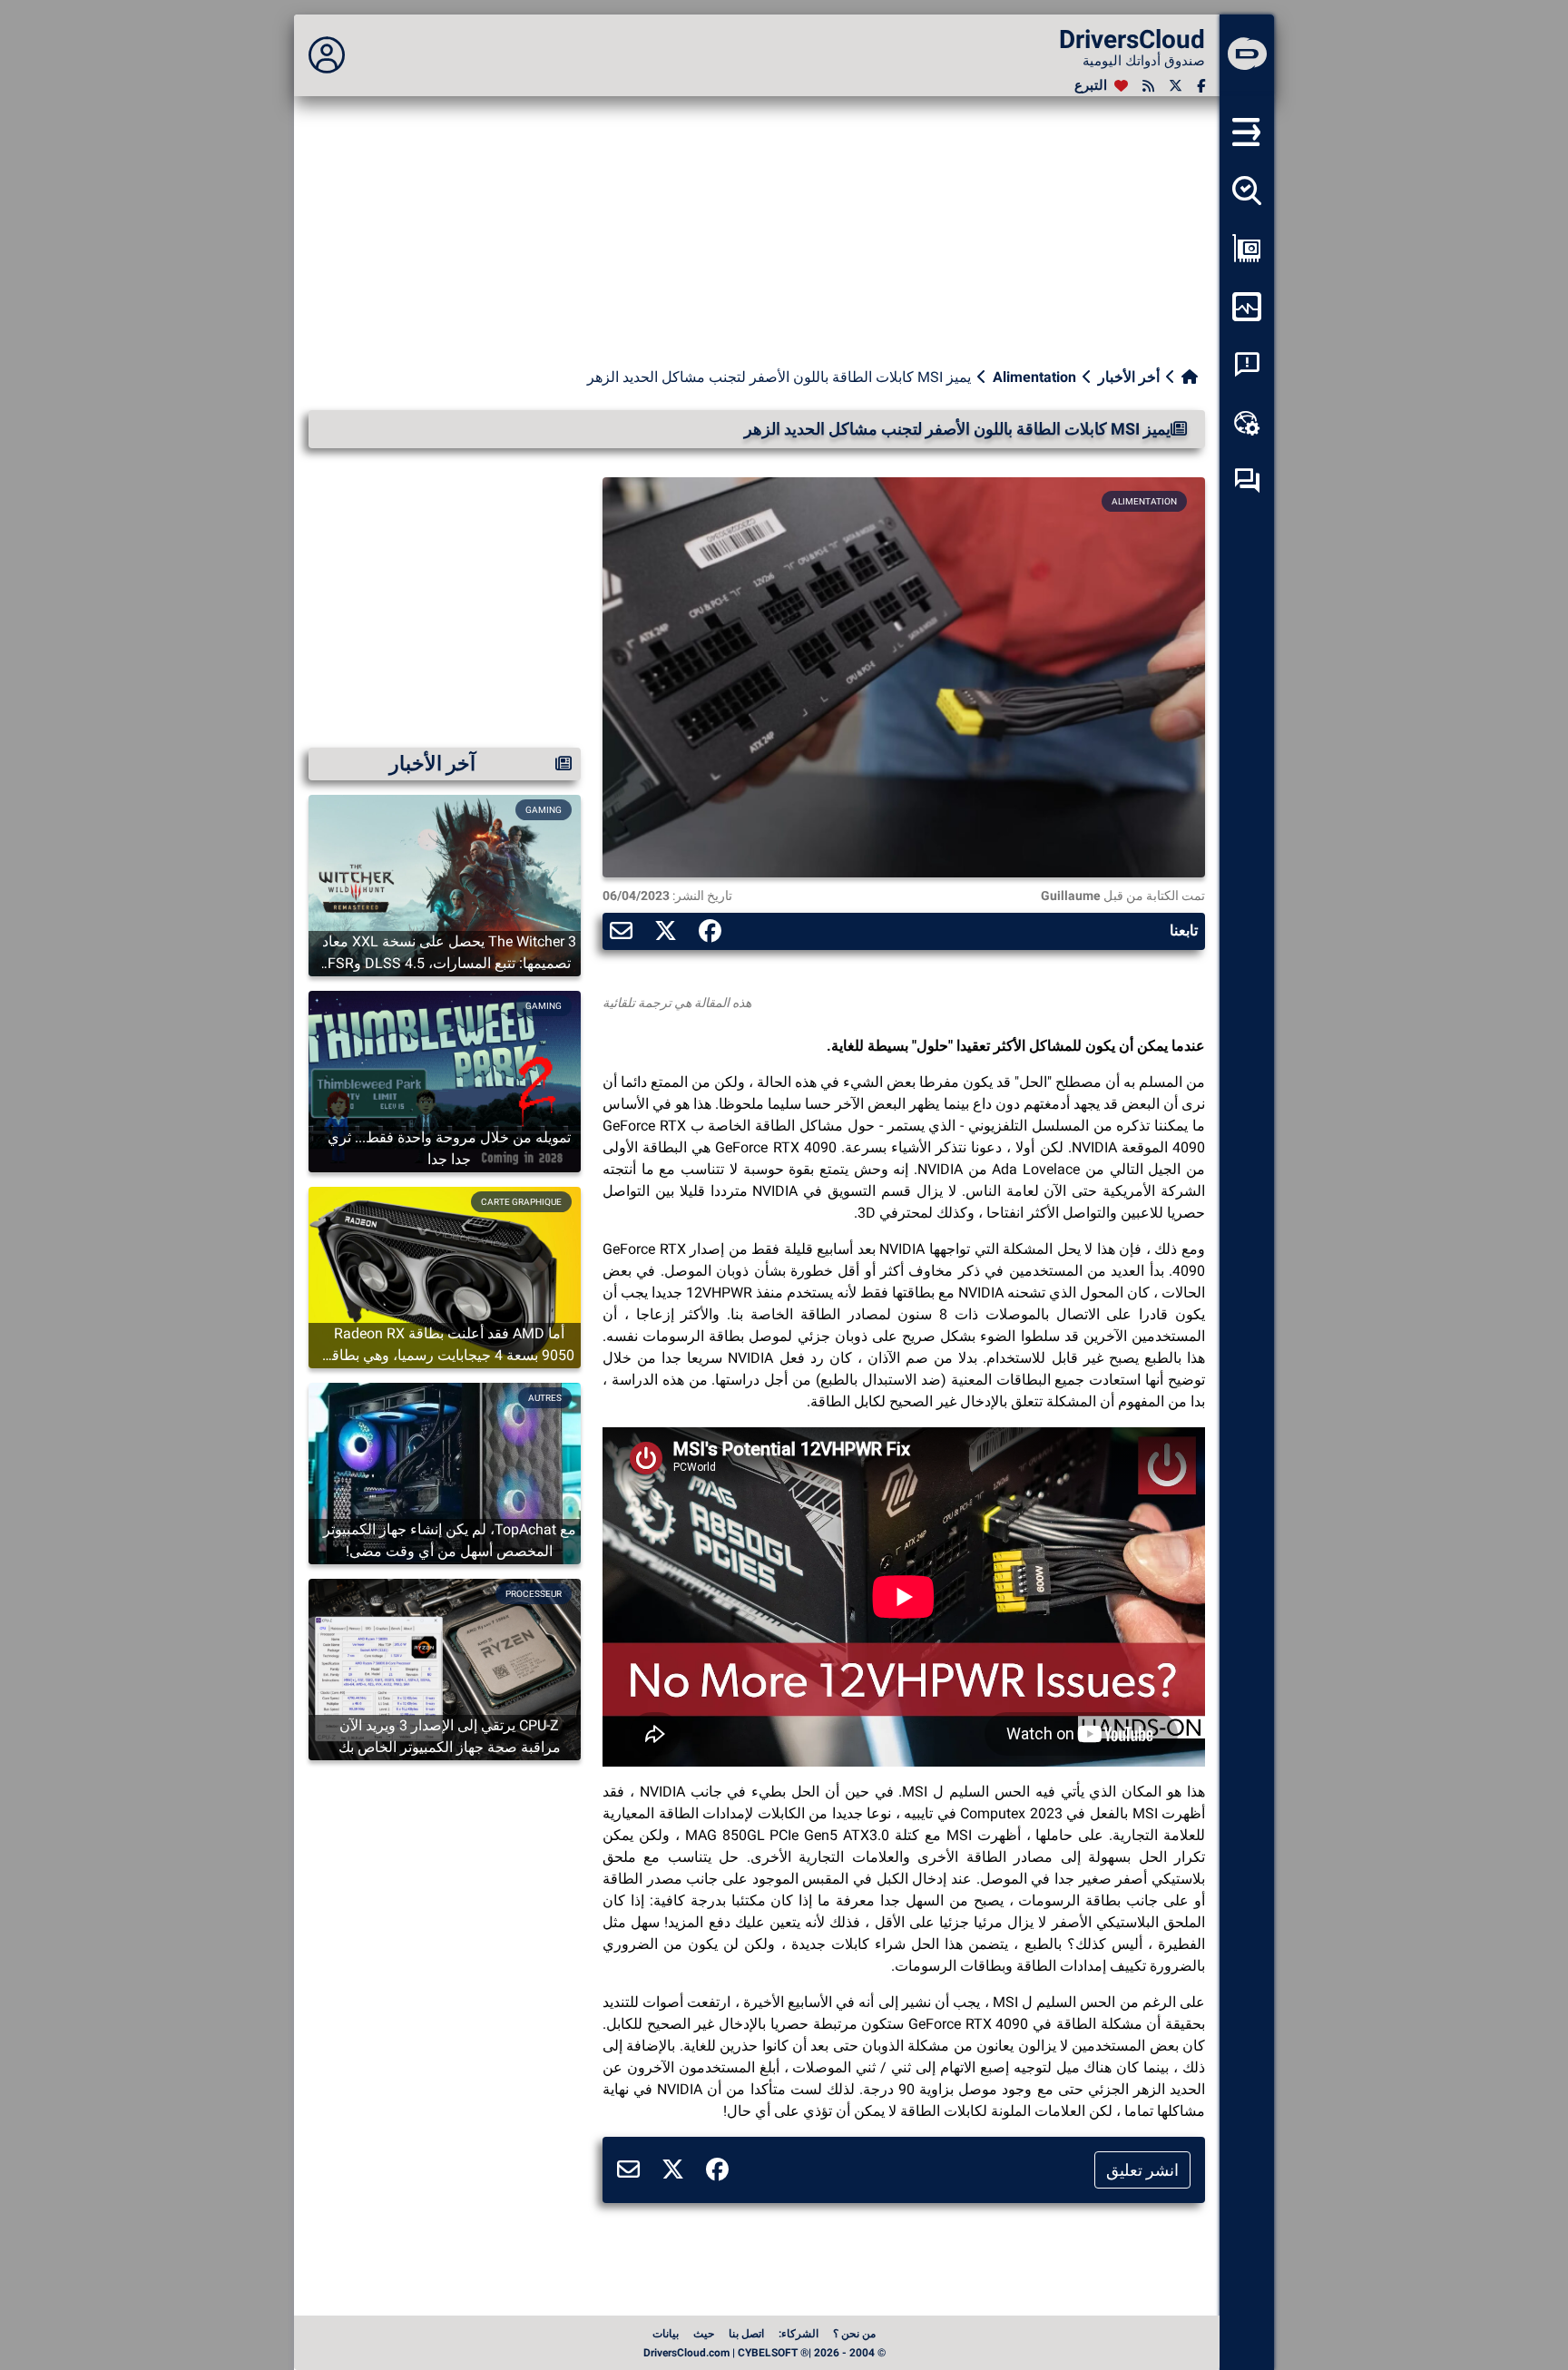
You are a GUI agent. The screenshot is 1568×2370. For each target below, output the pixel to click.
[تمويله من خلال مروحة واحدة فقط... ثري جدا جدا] (445, 1080)
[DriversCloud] (1247, 55)
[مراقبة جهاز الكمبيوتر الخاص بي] (1247, 307)
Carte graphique (521, 1202)
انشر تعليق (1142, 2170)
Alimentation (1034, 377)
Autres (545, 1398)
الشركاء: (799, 2334)
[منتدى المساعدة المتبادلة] (1247, 481)
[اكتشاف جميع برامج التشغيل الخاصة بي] (1247, 191)
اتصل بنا (746, 2334)
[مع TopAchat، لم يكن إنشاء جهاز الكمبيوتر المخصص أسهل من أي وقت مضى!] (445, 1472)
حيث (704, 2334)
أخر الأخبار (1129, 377)
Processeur (534, 1594)
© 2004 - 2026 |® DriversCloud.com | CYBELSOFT (764, 2353)
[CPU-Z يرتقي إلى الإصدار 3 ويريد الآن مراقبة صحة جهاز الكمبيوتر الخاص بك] (445, 1668)
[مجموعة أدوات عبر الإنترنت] (1247, 423)
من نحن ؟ (854, 2334)
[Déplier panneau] (327, 55)
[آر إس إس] (1148, 86)
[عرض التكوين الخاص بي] (1247, 249)
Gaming (544, 810)
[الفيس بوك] (1201, 86)
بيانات (666, 2334)
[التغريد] (1176, 86)
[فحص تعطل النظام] (1247, 365)
